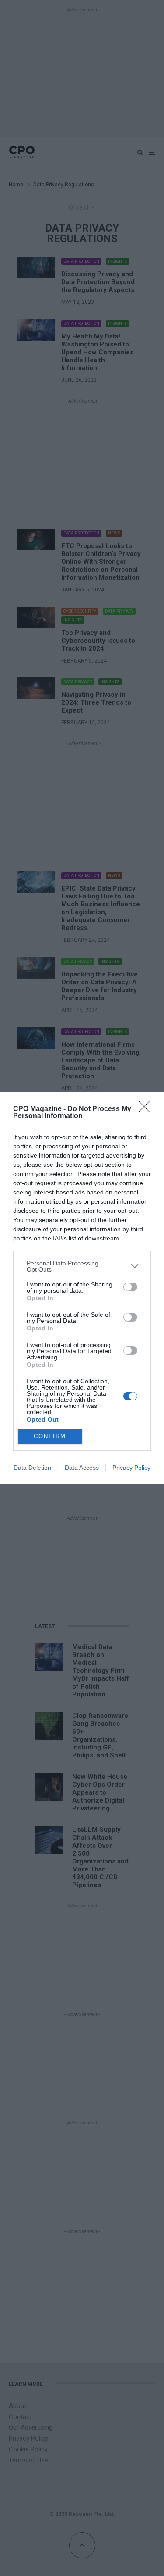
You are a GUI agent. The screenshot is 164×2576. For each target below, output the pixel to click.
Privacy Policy (131, 1468)
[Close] (147, 1109)
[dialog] (82, 1288)
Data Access (82, 1468)
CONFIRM (50, 1436)
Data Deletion (32, 1468)
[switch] (130, 1287)
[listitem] (82, 1266)
